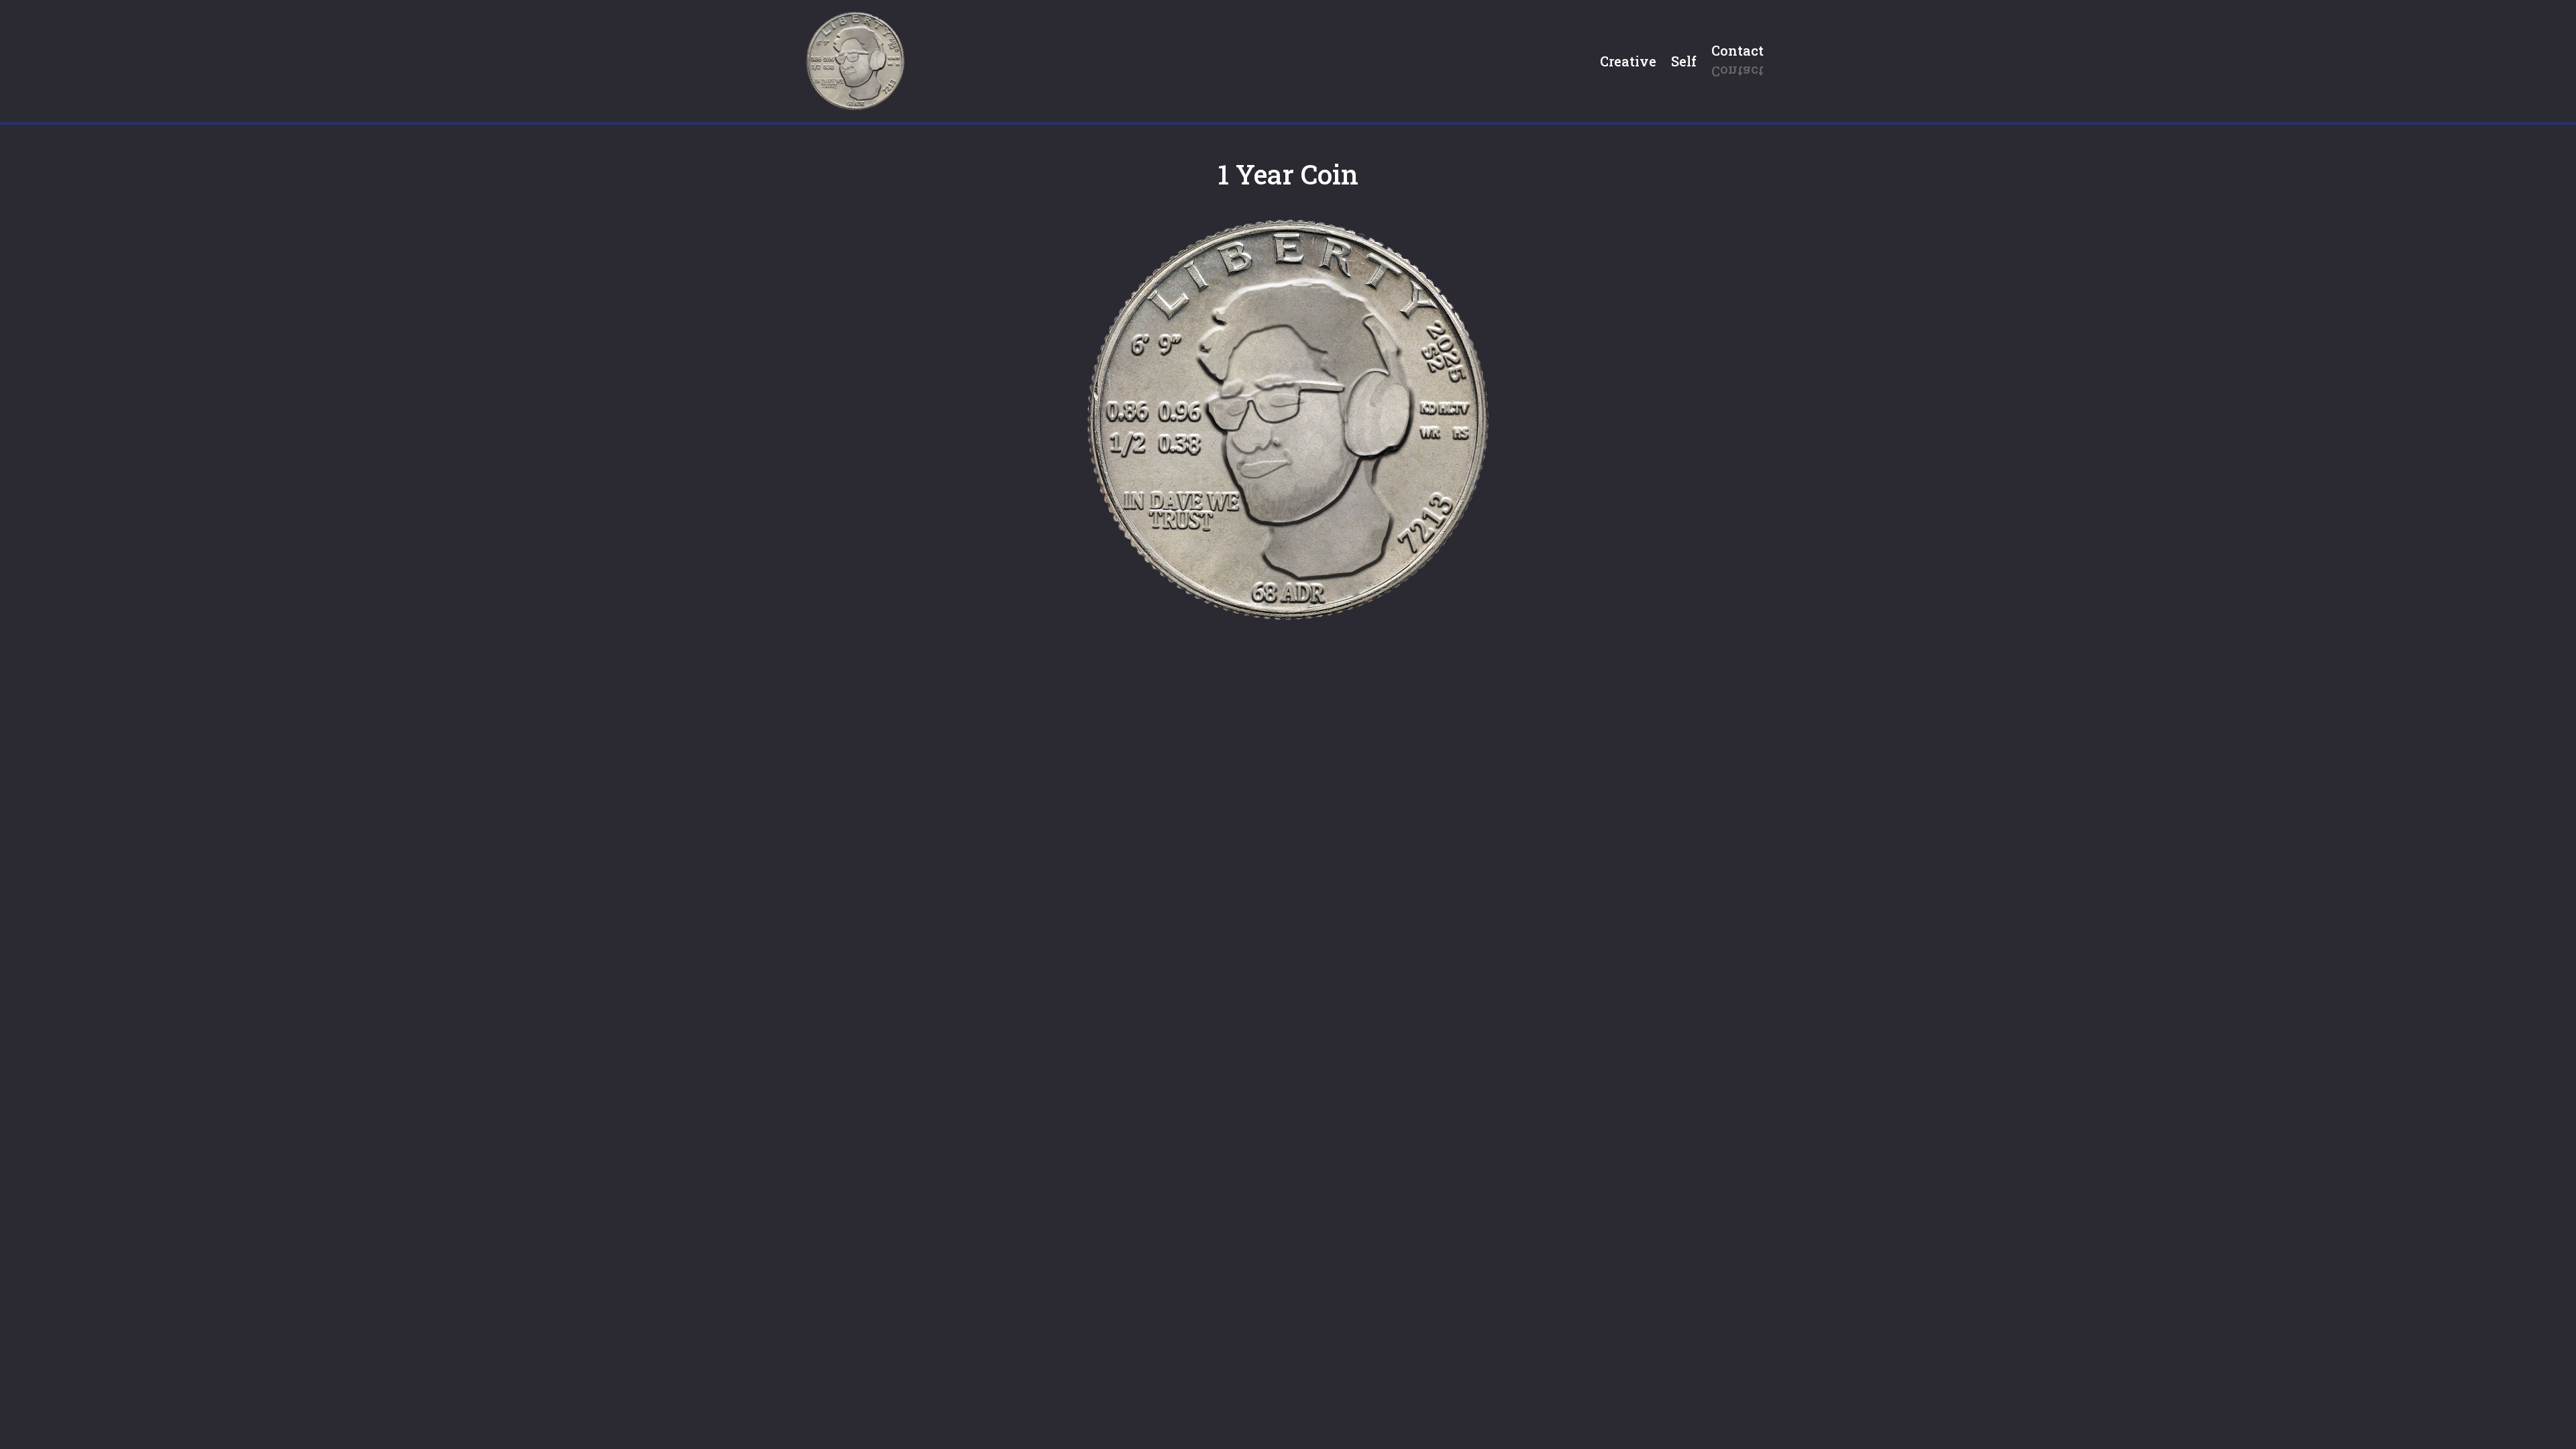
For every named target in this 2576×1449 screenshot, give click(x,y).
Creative (1628, 61)
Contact (1737, 50)
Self (1684, 61)
